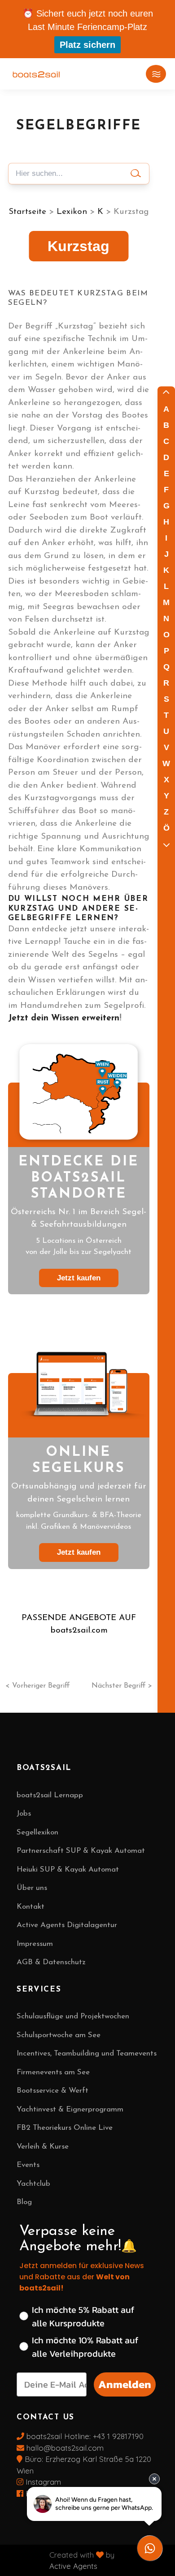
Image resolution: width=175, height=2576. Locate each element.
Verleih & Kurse (43, 2147)
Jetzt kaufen (79, 1278)
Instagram (42, 2482)
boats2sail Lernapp (50, 1795)
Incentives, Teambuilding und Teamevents (87, 2054)
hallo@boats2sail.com (64, 2448)
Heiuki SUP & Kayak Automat (68, 1870)
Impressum (35, 1944)
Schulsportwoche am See (59, 2035)
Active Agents (73, 2566)
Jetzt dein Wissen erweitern (64, 1018)
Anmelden (125, 2384)
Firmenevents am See (53, 2072)
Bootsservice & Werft (52, 2091)
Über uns (32, 1888)
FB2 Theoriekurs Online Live (65, 2128)
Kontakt (31, 1907)
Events (28, 2165)
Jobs (24, 1814)
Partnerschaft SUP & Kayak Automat (81, 1851)
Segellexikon (37, 1832)
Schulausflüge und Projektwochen (73, 2016)
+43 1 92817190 (118, 2436)
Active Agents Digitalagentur (67, 1925)
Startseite (27, 212)
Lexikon (72, 212)
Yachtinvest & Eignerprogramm (70, 2109)
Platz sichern (87, 45)
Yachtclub (33, 2184)
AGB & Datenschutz (51, 1962)
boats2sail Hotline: (59, 2436)
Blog (24, 2202)
